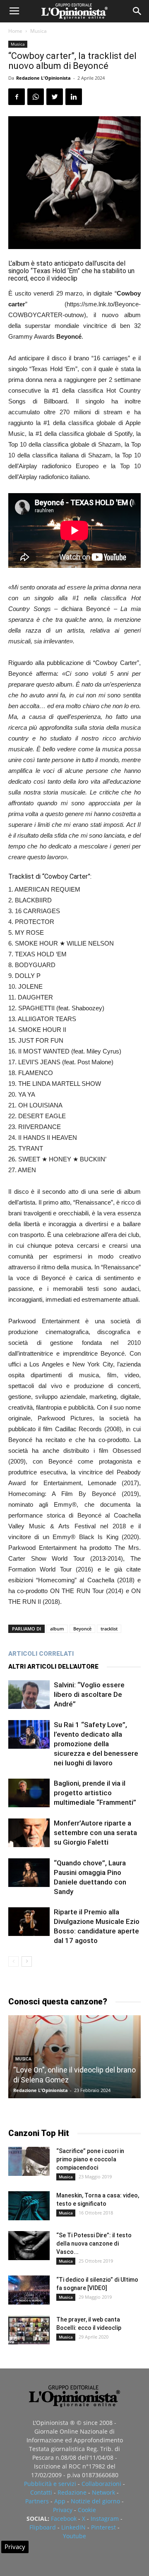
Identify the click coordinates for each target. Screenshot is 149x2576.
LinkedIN (73, 2527)
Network (103, 2492)
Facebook (64, 2519)
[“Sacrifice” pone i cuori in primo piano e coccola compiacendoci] (29, 2161)
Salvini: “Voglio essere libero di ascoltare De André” (89, 1694)
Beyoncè (82, 1629)
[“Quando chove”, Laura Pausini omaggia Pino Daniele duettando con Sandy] (29, 1873)
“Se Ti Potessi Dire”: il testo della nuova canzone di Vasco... (94, 2244)
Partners (37, 2501)
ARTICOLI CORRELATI (41, 1654)
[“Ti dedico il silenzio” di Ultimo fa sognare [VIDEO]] (29, 2290)
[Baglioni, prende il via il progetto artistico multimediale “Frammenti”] (29, 1793)
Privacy (63, 2510)
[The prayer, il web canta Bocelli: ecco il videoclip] (29, 2330)
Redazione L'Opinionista (43, 78)
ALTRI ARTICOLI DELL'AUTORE (53, 1667)
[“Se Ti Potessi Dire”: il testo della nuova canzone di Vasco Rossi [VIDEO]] (29, 2246)
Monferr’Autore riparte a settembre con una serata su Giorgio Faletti (95, 1833)
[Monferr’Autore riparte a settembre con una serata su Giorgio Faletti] (29, 1833)
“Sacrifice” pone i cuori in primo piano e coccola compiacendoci (90, 2159)
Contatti (41, 2492)
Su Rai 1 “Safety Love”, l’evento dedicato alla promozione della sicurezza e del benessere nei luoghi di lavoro (96, 1744)
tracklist (109, 1629)
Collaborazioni (101, 2484)
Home (15, 31)
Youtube (74, 2536)
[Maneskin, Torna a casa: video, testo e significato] (29, 2206)
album (57, 1629)
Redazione (72, 2492)
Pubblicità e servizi (50, 2484)
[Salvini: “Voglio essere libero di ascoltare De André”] (29, 1695)
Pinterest (103, 2527)
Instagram (105, 2519)
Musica (38, 31)
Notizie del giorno (95, 2501)
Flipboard (43, 2527)
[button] (137, 11)
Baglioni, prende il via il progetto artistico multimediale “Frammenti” (95, 1793)
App (60, 2501)
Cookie (87, 2510)
